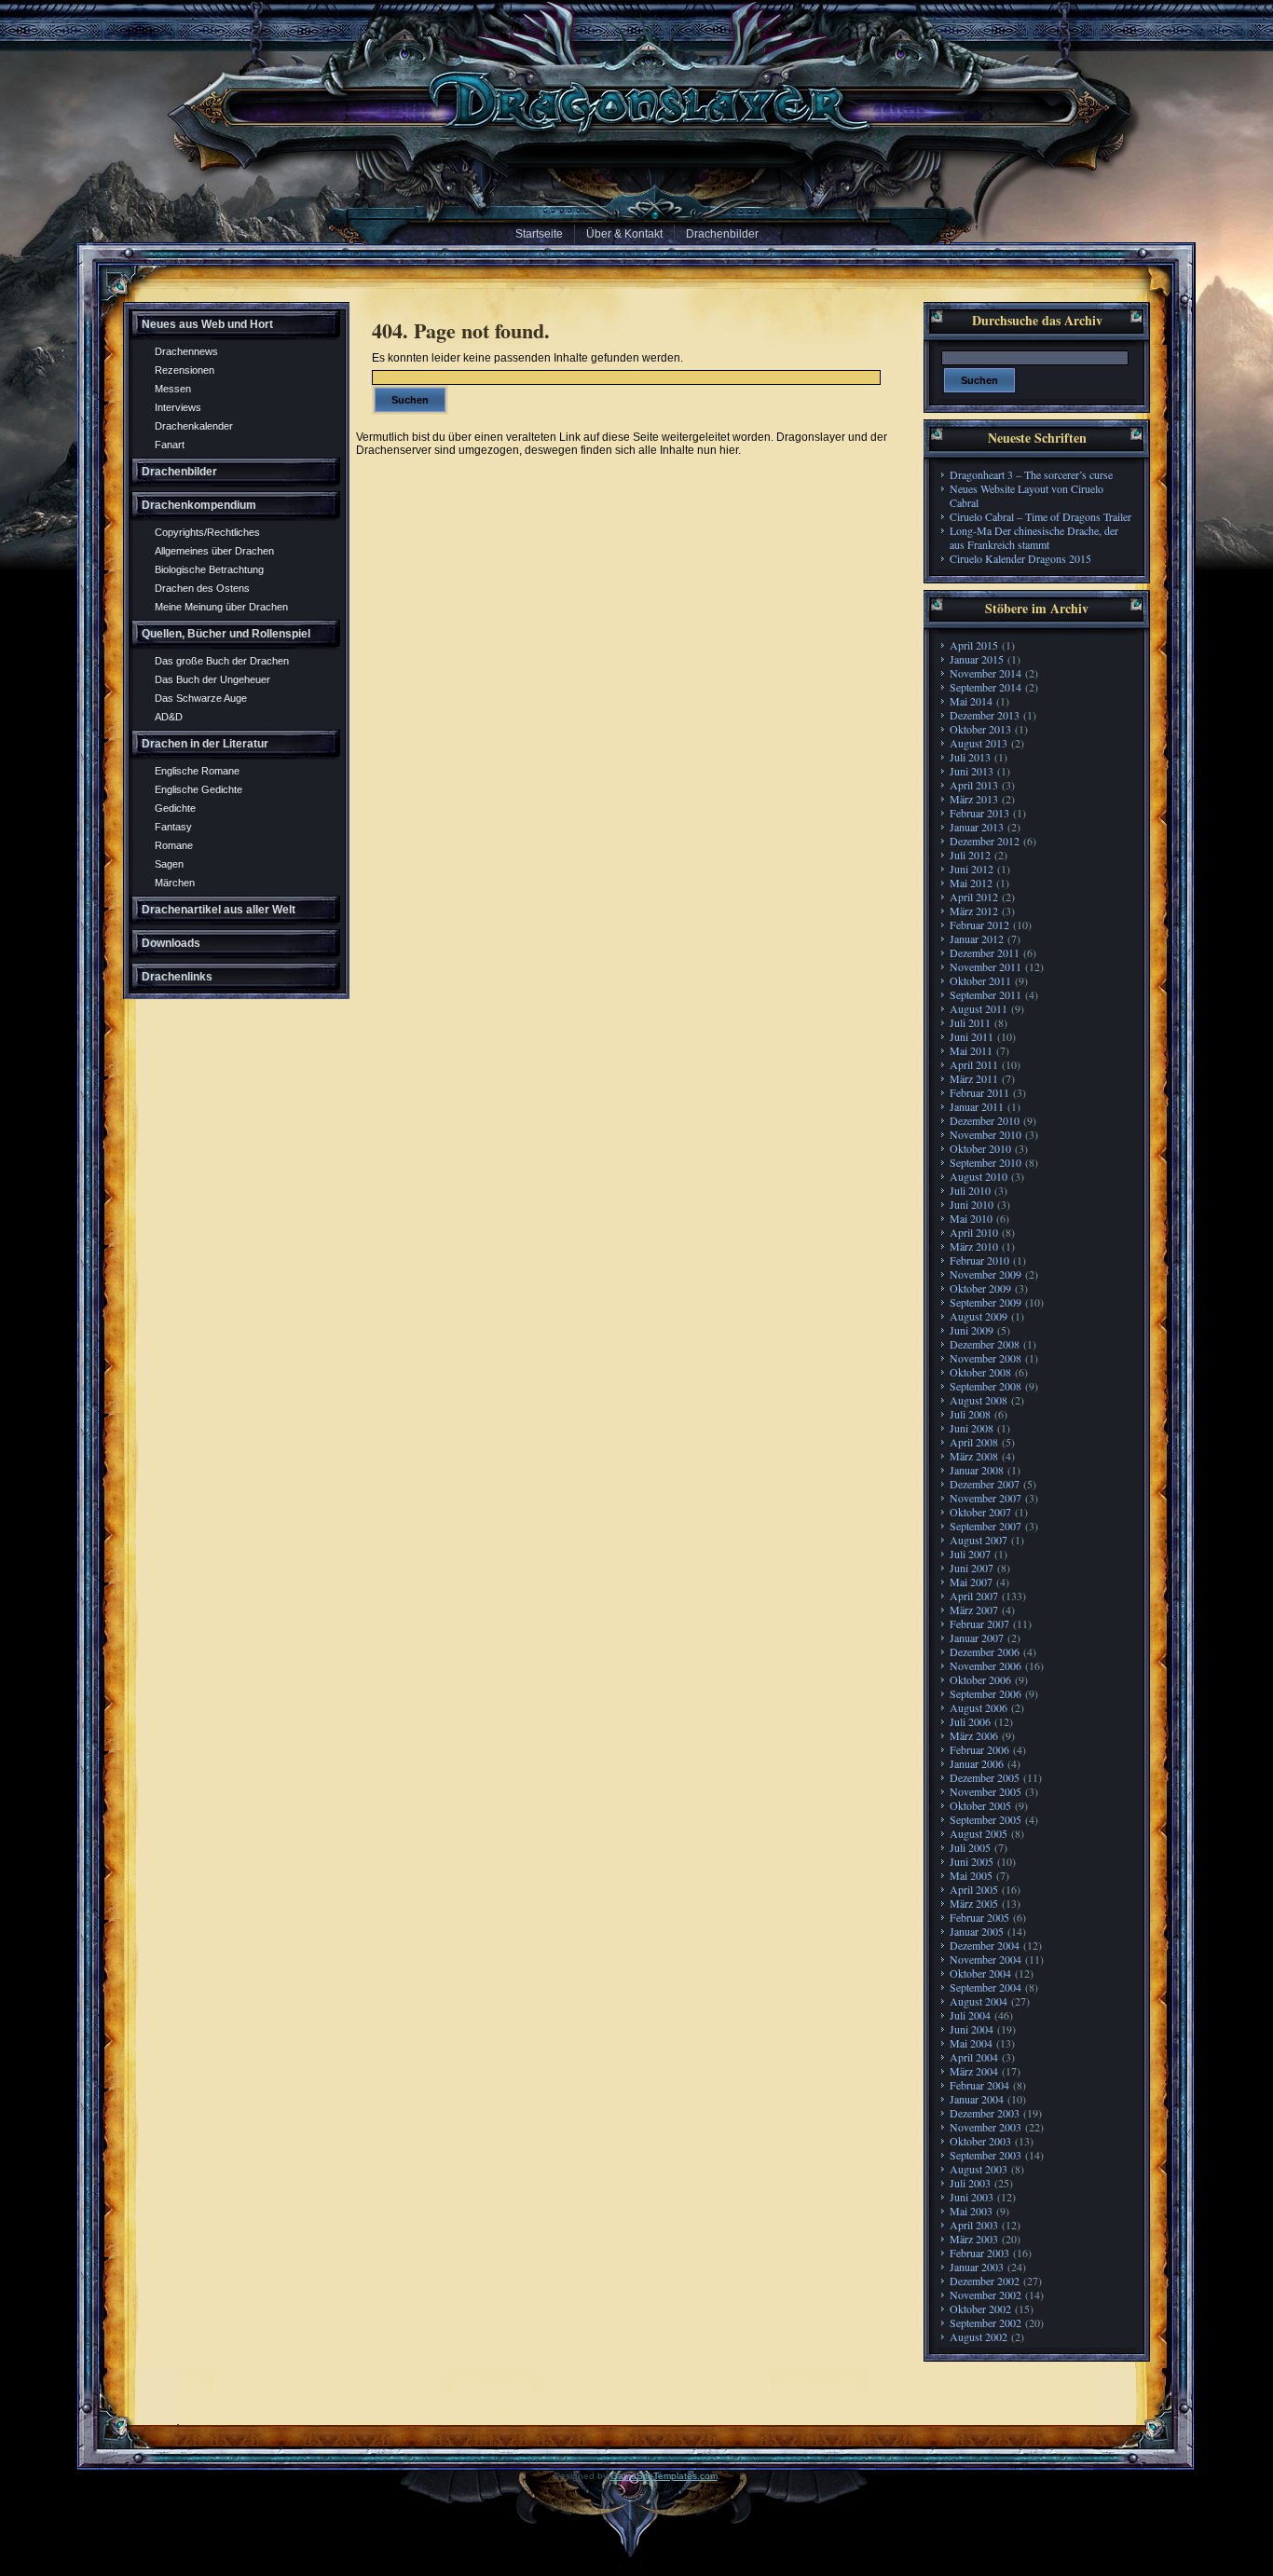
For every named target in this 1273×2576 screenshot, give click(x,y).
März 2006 (974, 1735)
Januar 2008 (977, 1470)
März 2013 (974, 799)
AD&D (169, 717)
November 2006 (986, 1665)
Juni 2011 (972, 1036)
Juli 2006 (970, 1721)
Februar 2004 (979, 2085)
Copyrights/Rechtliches (207, 532)
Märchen (175, 883)
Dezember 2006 (985, 1651)
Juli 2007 (970, 1554)
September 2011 (986, 994)
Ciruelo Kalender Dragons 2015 (1020, 558)
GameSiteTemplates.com (664, 2476)
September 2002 (986, 2323)
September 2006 (986, 1693)
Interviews (178, 407)
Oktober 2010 (980, 1148)
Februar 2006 (979, 1749)
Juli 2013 (970, 757)
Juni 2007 (972, 1568)
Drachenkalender (194, 426)
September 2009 (986, 1302)
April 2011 (974, 1064)
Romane (174, 845)
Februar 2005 (979, 1917)
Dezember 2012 (985, 841)
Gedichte (175, 808)
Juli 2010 (970, 1190)
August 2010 (979, 1176)
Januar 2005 (977, 1931)
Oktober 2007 (980, 1512)
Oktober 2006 (980, 1679)
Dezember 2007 (985, 1484)
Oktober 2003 (980, 2141)
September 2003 (986, 2155)
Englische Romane (197, 771)
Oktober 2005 (980, 1805)
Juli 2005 (970, 1847)
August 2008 (979, 1400)
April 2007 (974, 1596)
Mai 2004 (971, 2043)
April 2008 (974, 1442)
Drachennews (186, 351)
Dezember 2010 (985, 1120)
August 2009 (979, 1316)
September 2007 (986, 1526)
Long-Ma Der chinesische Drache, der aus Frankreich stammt (1034, 537)
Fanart (170, 445)
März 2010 (974, 1246)
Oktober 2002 (980, 2309)
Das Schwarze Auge (201, 698)
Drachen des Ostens (202, 588)
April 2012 (974, 897)
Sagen (169, 864)
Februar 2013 (979, 813)
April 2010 (974, 1232)
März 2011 (974, 1078)
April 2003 (974, 2225)
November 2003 (986, 2127)
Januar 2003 (977, 2267)
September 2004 (986, 1987)
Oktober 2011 (980, 980)
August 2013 (979, 743)
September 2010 (986, 1162)
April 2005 (974, 1889)
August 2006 (979, 1707)
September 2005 (986, 1819)
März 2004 (974, 2071)
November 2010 (986, 1134)
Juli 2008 (970, 1414)
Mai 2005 (971, 1875)
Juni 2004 (972, 2029)
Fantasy (173, 827)
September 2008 (986, 1386)
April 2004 (974, 2057)
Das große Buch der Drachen (222, 661)
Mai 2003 (971, 2211)
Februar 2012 (979, 925)
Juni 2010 (972, 1204)
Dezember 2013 (985, 715)
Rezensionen (185, 370)
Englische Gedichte (198, 789)
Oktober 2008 (980, 1372)
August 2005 (979, 1833)
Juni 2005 (972, 1861)
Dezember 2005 (985, 1777)
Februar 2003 (979, 2253)
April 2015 (974, 645)
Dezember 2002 (985, 2281)
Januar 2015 (977, 659)
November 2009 (986, 1274)
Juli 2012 (970, 855)
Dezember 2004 (985, 1945)
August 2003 (979, 2169)
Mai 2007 (971, 1582)
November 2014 (986, 673)
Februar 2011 (979, 1092)
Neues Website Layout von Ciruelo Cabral (1027, 495)
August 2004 (979, 2001)
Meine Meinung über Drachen (221, 607)
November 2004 (986, 1959)
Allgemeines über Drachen (214, 551)
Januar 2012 (977, 939)
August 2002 (979, 2336)
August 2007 (979, 1540)
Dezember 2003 (985, 2113)
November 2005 (986, 1791)
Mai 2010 (971, 1218)
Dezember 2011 (985, 952)
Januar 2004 (977, 2099)
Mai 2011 (971, 1050)
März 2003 (974, 2239)
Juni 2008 (972, 1428)
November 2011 (986, 966)
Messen (173, 389)
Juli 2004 (970, 2015)
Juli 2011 (970, 1022)
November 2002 (986, 2295)
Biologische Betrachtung (209, 569)
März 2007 (974, 1610)
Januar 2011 (977, 1106)
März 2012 (974, 911)
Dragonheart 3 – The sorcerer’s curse (1031, 474)
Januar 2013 (977, 827)
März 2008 (974, 1456)
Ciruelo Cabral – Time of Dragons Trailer (1040, 516)
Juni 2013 (972, 771)
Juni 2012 (972, 869)
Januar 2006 (977, 1763)
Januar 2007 (977, 1637)
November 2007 (986, 1498)
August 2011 (979, 1008)
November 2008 (986, 1358)
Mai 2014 (971, 701)
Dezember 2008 (985, 1344)
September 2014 (986, 687)
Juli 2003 (970, 2183)
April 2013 (974, 785)
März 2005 (974, 1903)
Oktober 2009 (980, 1288)
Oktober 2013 (980, 729)
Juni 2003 (972, 2197)
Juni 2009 (972, 1330)
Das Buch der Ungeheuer (212, 679)
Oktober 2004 (980, 1973)
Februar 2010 (979, 1260)
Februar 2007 (979, 1624)
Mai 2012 (971, 883)
